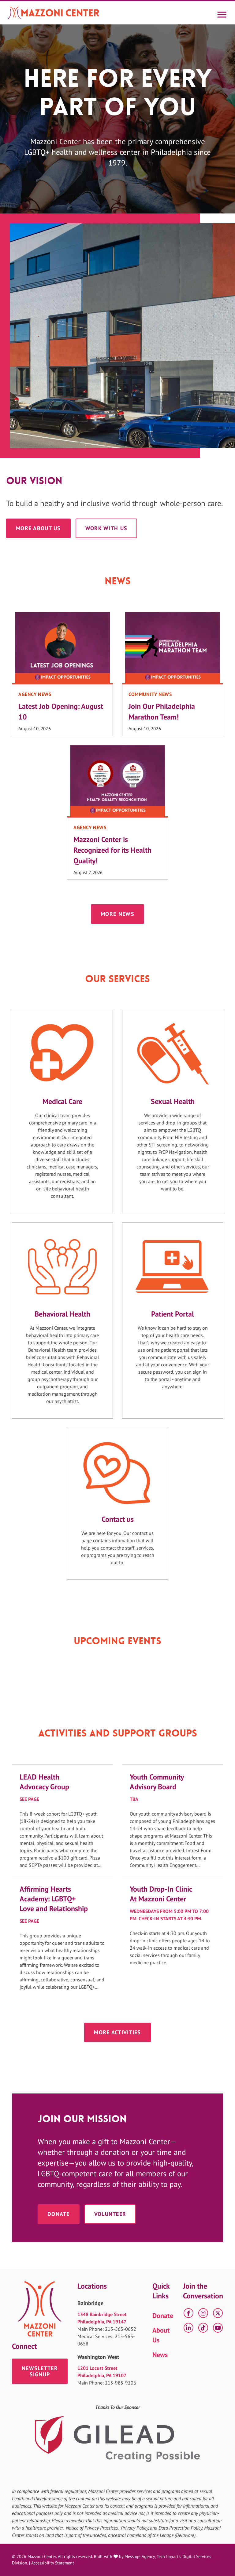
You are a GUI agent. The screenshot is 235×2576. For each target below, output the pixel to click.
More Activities (117, 2032)
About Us (161, 2335)
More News (117, 914)
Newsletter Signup (40, 2371)
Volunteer (110, 2214)
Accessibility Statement (53, 2563)
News (160, 2355)
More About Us (38, 528)
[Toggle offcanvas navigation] (222, 13)
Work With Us (106, 528)
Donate (59, 2214)
